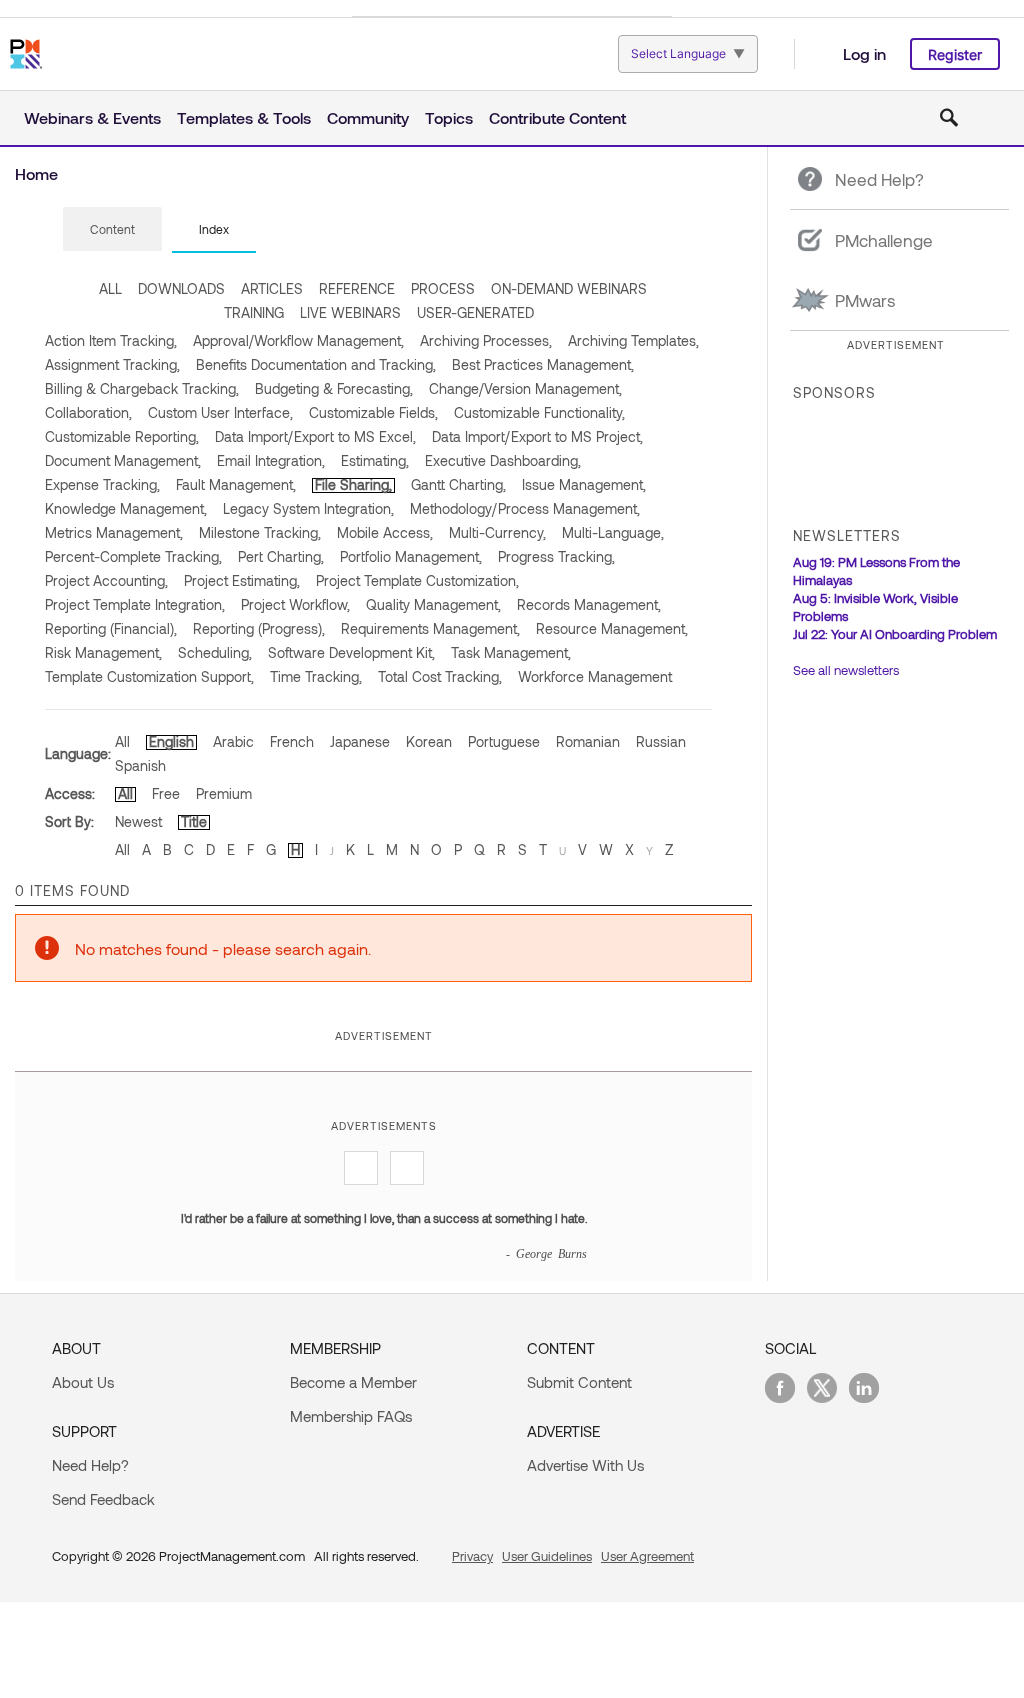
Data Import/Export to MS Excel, (315, 436)
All (122, 741)
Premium (224, 793)
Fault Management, (236, 484)
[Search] (949, 118)
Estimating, (375, 460)
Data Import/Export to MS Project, (537, 436)
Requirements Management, (430, 628)
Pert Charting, (281, 556)
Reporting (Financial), (111, 628)
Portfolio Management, (411, 556)
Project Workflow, (295, 604)
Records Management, (589, 604)
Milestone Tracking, (260, 532)
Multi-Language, (613, 532)
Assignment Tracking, (112, 364)
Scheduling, (215, 652)
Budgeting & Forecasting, (334, 388)
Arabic (233, 741)
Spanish (140, 765)
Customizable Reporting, (122, 436)
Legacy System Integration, (308, 508)
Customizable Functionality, (539, 412)
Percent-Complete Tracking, (133, 556)
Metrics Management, (114, 532)
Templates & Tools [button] (244, 117)
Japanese (360, 741)
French (292, 741)
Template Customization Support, (149, 676)
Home (36, 173)
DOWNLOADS (181, 288)
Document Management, (123, 460)
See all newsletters (846, 670)
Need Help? (90, 1465)
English (171, 741)
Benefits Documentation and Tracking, (316, 364)
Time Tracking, (316, 676)
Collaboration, (88, 412)
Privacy (472, 1556)
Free (166, 793)
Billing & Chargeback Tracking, (142, 388)
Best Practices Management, (543, 364)
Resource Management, (612, 628)
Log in (864, 53)
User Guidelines (547, 1556)
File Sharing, (353, 484)
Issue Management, (584, 484)
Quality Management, (433, 604)
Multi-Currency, (497, 532)
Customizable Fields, (373, 412)
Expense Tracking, (102, 484)
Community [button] (368, 117)
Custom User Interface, (220, 412)
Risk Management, (103, 652)
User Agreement (647, 1556)
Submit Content (579, 1382)
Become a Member (353, 1382)
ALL (110, 288)
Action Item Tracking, (111, 340)
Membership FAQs (351, 1416)
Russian (661, 741)
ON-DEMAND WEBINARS (569, 288)
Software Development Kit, (351, 652)
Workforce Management (595, 676)
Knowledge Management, (126, 508)
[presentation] (112, 229)
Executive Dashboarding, (503, 460)
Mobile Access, (385, 532)
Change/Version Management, (525, 388)
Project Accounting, (106, 580)
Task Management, (511, 652)
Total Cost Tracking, (440, 676)
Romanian (588, 741)
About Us (83, 1382)
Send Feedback (103, 1499)
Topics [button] (449, 117)
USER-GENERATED (475, 312)
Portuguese (504, 741)
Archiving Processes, (486, 340)
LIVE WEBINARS (350, 312)
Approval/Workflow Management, (298, 340)
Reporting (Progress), (259, 628)
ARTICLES (272, 288)
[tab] (112, 230)
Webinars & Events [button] (92, 117)
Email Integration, (271, 460)
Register (955, 54)
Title (194, 821)
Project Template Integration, (135, 604)
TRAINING (254, 312)
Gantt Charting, (458, 484)
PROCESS (443, 288)
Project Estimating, (242, 580)
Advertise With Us (585, 1465)
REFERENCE (357, 288)
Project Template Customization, (417, 580)
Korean (429, 741)
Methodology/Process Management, (525, 508)
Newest (138, 821)
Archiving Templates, (633, 340)
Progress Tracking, (556, 556)
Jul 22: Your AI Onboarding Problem (895, 634)
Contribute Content (557, 117)
